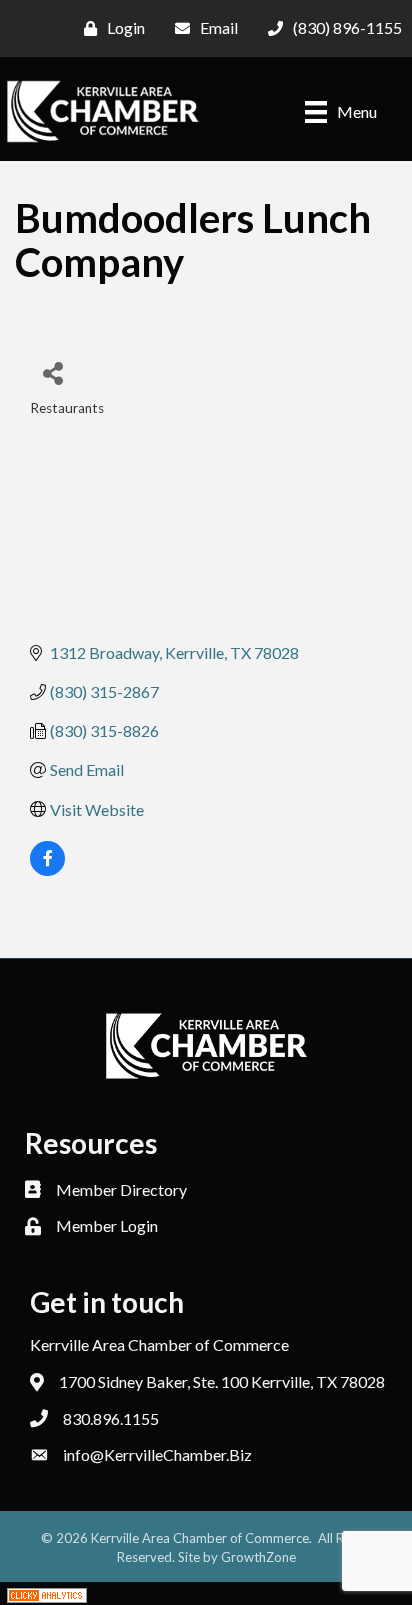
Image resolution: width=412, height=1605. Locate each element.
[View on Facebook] (47, 869)
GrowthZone (258, 1557)
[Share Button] (52, 372)
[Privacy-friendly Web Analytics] (47, 1593)
